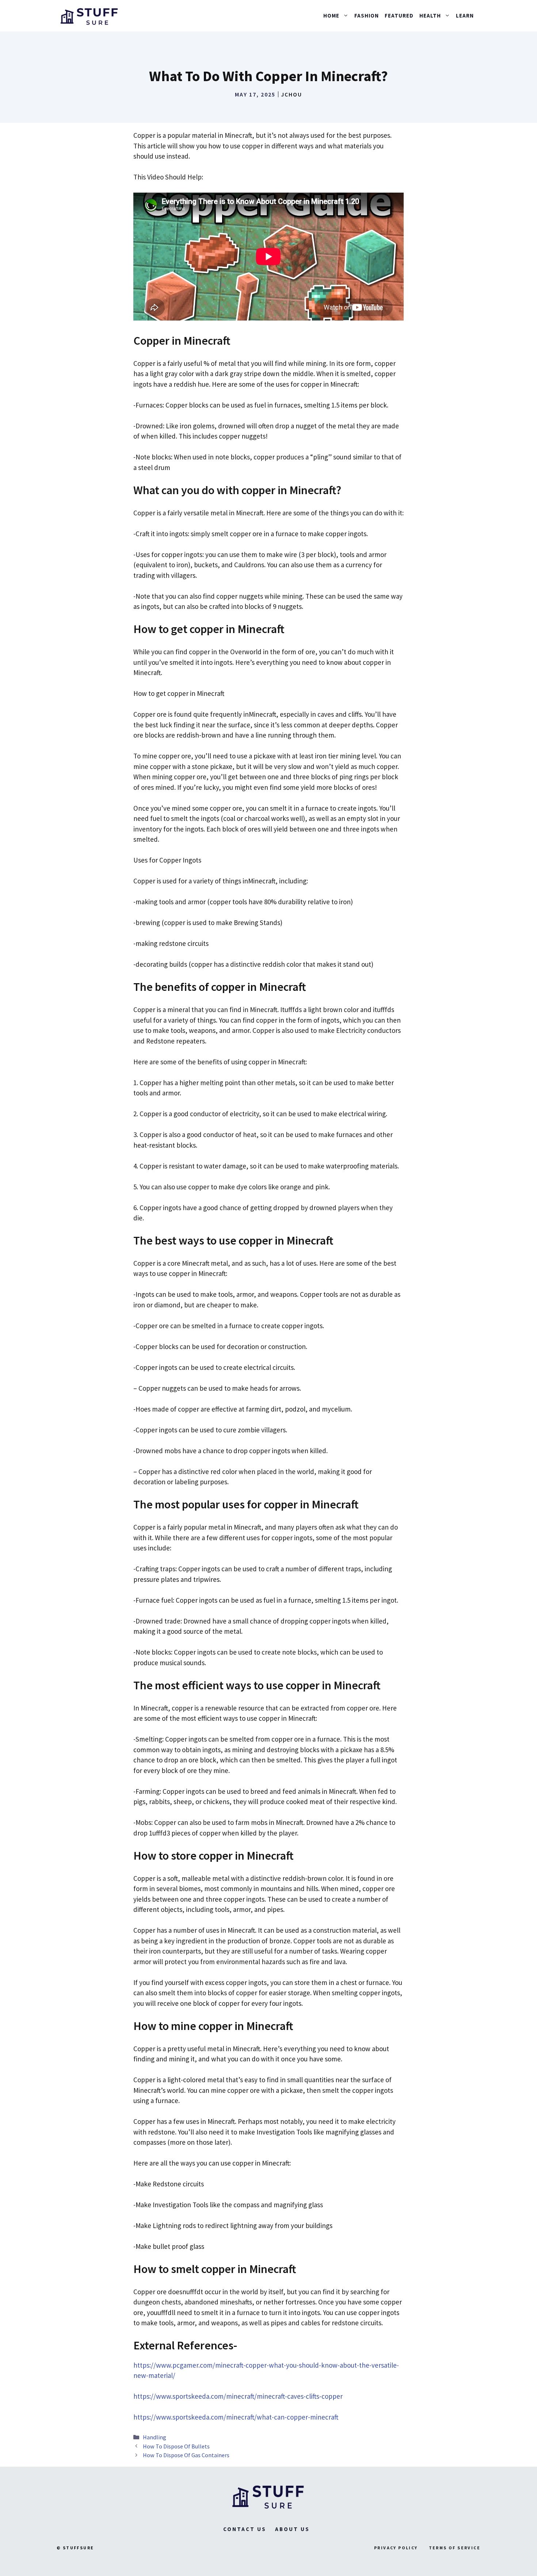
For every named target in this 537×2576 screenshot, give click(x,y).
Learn (465, 16)
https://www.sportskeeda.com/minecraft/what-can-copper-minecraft (236, 2417)
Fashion (367, 16)
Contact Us (245, 2529)
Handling (155, 2437)
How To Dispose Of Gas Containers (186, 2455)
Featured (399, 16)
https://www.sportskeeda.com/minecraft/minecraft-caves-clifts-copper (238, 2396)
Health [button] (430, 16)
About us (292, 2529)
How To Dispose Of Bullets (176, 2446)
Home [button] (331, 16)
